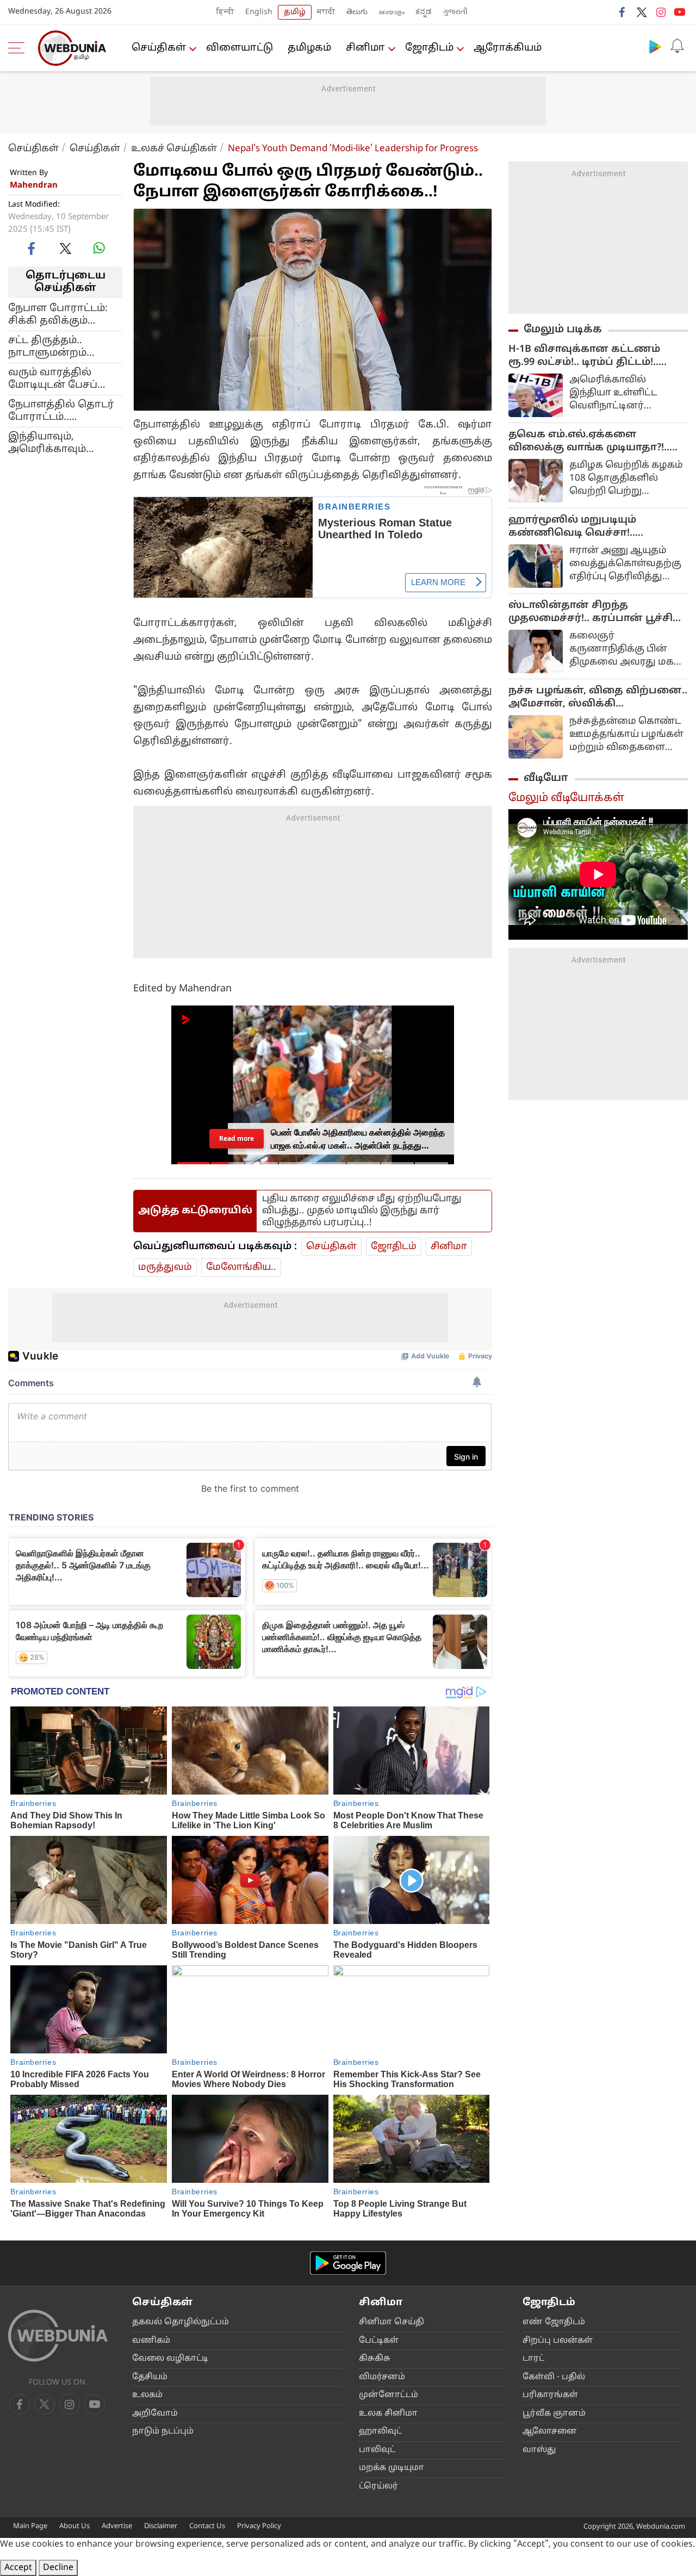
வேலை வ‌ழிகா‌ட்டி (170, 2359)
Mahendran (34, 186)
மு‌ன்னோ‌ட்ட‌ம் (389, 2395)
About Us (74, 2527)
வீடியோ (546, 778)
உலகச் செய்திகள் (174, 149)
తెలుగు (357, 12)
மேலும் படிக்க (563, 330)
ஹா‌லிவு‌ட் (380, 2432)
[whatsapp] (99, 248)
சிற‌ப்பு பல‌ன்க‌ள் (558, 2341)
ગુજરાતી (455, 12)
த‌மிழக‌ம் (309, 48)
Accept (18, 2568)
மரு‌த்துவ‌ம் (165, 1267)
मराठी (326, 12)
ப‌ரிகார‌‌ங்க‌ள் (550, 2395)
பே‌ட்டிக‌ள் (379, 2341)
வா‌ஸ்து (539, 2450)
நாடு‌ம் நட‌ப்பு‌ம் (163, 2432)
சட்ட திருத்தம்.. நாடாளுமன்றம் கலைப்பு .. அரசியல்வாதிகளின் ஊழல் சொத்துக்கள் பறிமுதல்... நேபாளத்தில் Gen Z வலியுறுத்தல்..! (61, 346)
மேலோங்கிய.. (241, 1267)
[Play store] (655, 46)
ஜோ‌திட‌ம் (429, 48)
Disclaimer (161, 2527)
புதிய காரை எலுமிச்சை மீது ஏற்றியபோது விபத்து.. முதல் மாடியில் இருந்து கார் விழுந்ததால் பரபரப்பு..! (362, 1211)
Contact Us (207, 2527)
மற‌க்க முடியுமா (391, 2468)
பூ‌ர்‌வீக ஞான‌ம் (554, 2414)
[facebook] (623, 12)
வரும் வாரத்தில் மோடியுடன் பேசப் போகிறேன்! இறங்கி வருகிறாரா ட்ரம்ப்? (61, 378)
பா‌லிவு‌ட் (377, 2450)
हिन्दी (225, 12)
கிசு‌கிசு (375, 2359)
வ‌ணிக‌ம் (151, 2341)
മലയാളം (391, 12)
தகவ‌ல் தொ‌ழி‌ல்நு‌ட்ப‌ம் (181, 2322)
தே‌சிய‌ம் (150, 2377)
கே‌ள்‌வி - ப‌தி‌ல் (554, 2377)
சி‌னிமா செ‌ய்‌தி (391, 2322)
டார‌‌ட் (533, 2359)
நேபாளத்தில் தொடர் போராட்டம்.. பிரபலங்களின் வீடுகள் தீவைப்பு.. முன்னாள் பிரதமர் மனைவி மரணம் (61, 411)
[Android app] (348, 2263)
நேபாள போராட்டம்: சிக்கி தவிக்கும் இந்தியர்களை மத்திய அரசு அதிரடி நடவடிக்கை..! (65, 314)
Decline (58, 2568)
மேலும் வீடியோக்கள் (566, 798)
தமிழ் (295, 12)
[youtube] (680, 12)
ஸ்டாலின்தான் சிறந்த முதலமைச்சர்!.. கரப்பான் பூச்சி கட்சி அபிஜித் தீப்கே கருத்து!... (591, 612)
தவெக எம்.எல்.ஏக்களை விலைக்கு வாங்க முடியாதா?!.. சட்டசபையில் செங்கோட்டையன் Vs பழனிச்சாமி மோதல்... (596, 442)
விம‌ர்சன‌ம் (382, 2377)
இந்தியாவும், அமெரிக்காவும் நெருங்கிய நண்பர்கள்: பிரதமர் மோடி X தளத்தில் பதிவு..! (58, 443)
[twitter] (642, 12)
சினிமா (365, 48)
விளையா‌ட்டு (240, 48)
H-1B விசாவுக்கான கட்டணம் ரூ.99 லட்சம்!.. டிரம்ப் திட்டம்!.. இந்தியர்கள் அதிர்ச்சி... (584, 356)
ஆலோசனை (550, 2432)
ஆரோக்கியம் (508, 48)
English (259, 12)
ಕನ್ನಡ (424, 12)
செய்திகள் (159, 48)
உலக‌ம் (147, 2395)
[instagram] (661, 12)
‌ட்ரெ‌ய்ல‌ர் (378, 2487)
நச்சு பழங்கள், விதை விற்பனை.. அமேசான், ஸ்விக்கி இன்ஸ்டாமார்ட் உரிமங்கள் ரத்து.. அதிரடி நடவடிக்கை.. (598, 698)
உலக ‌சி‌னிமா (388, 2414)
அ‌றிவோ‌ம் (155, 2414)
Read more (237, 1138)
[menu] (19, 48)
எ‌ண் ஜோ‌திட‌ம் (554, 2322)
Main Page (30, 2527)
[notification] (677, 46)
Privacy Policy (259, 2527)
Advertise (117, 2527)
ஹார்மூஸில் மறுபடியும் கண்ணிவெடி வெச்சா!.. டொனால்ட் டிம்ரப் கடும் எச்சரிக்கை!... (572, 527)
